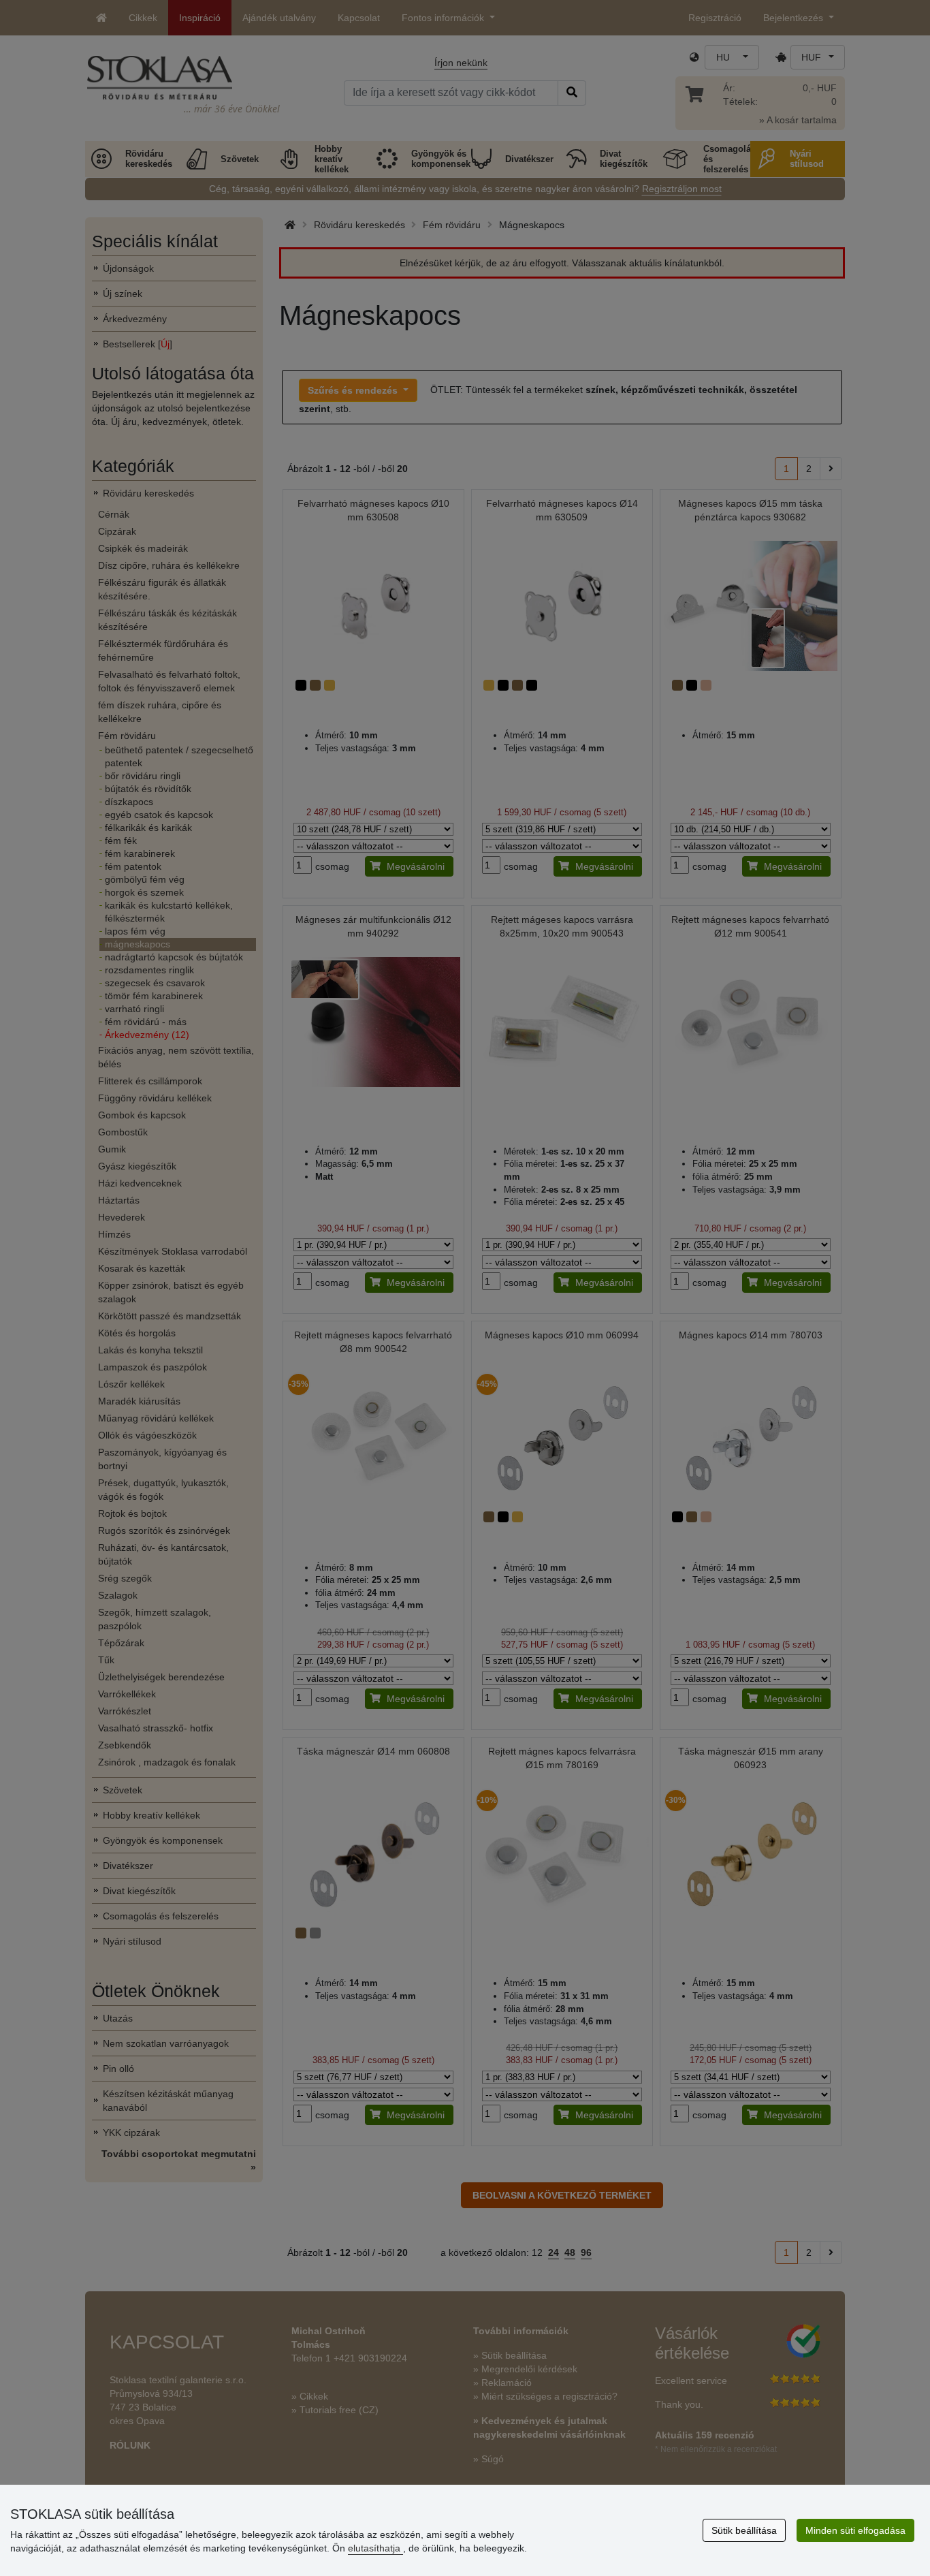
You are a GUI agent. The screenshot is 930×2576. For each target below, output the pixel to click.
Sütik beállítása (744, 2530)
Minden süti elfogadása (855, 2530)
